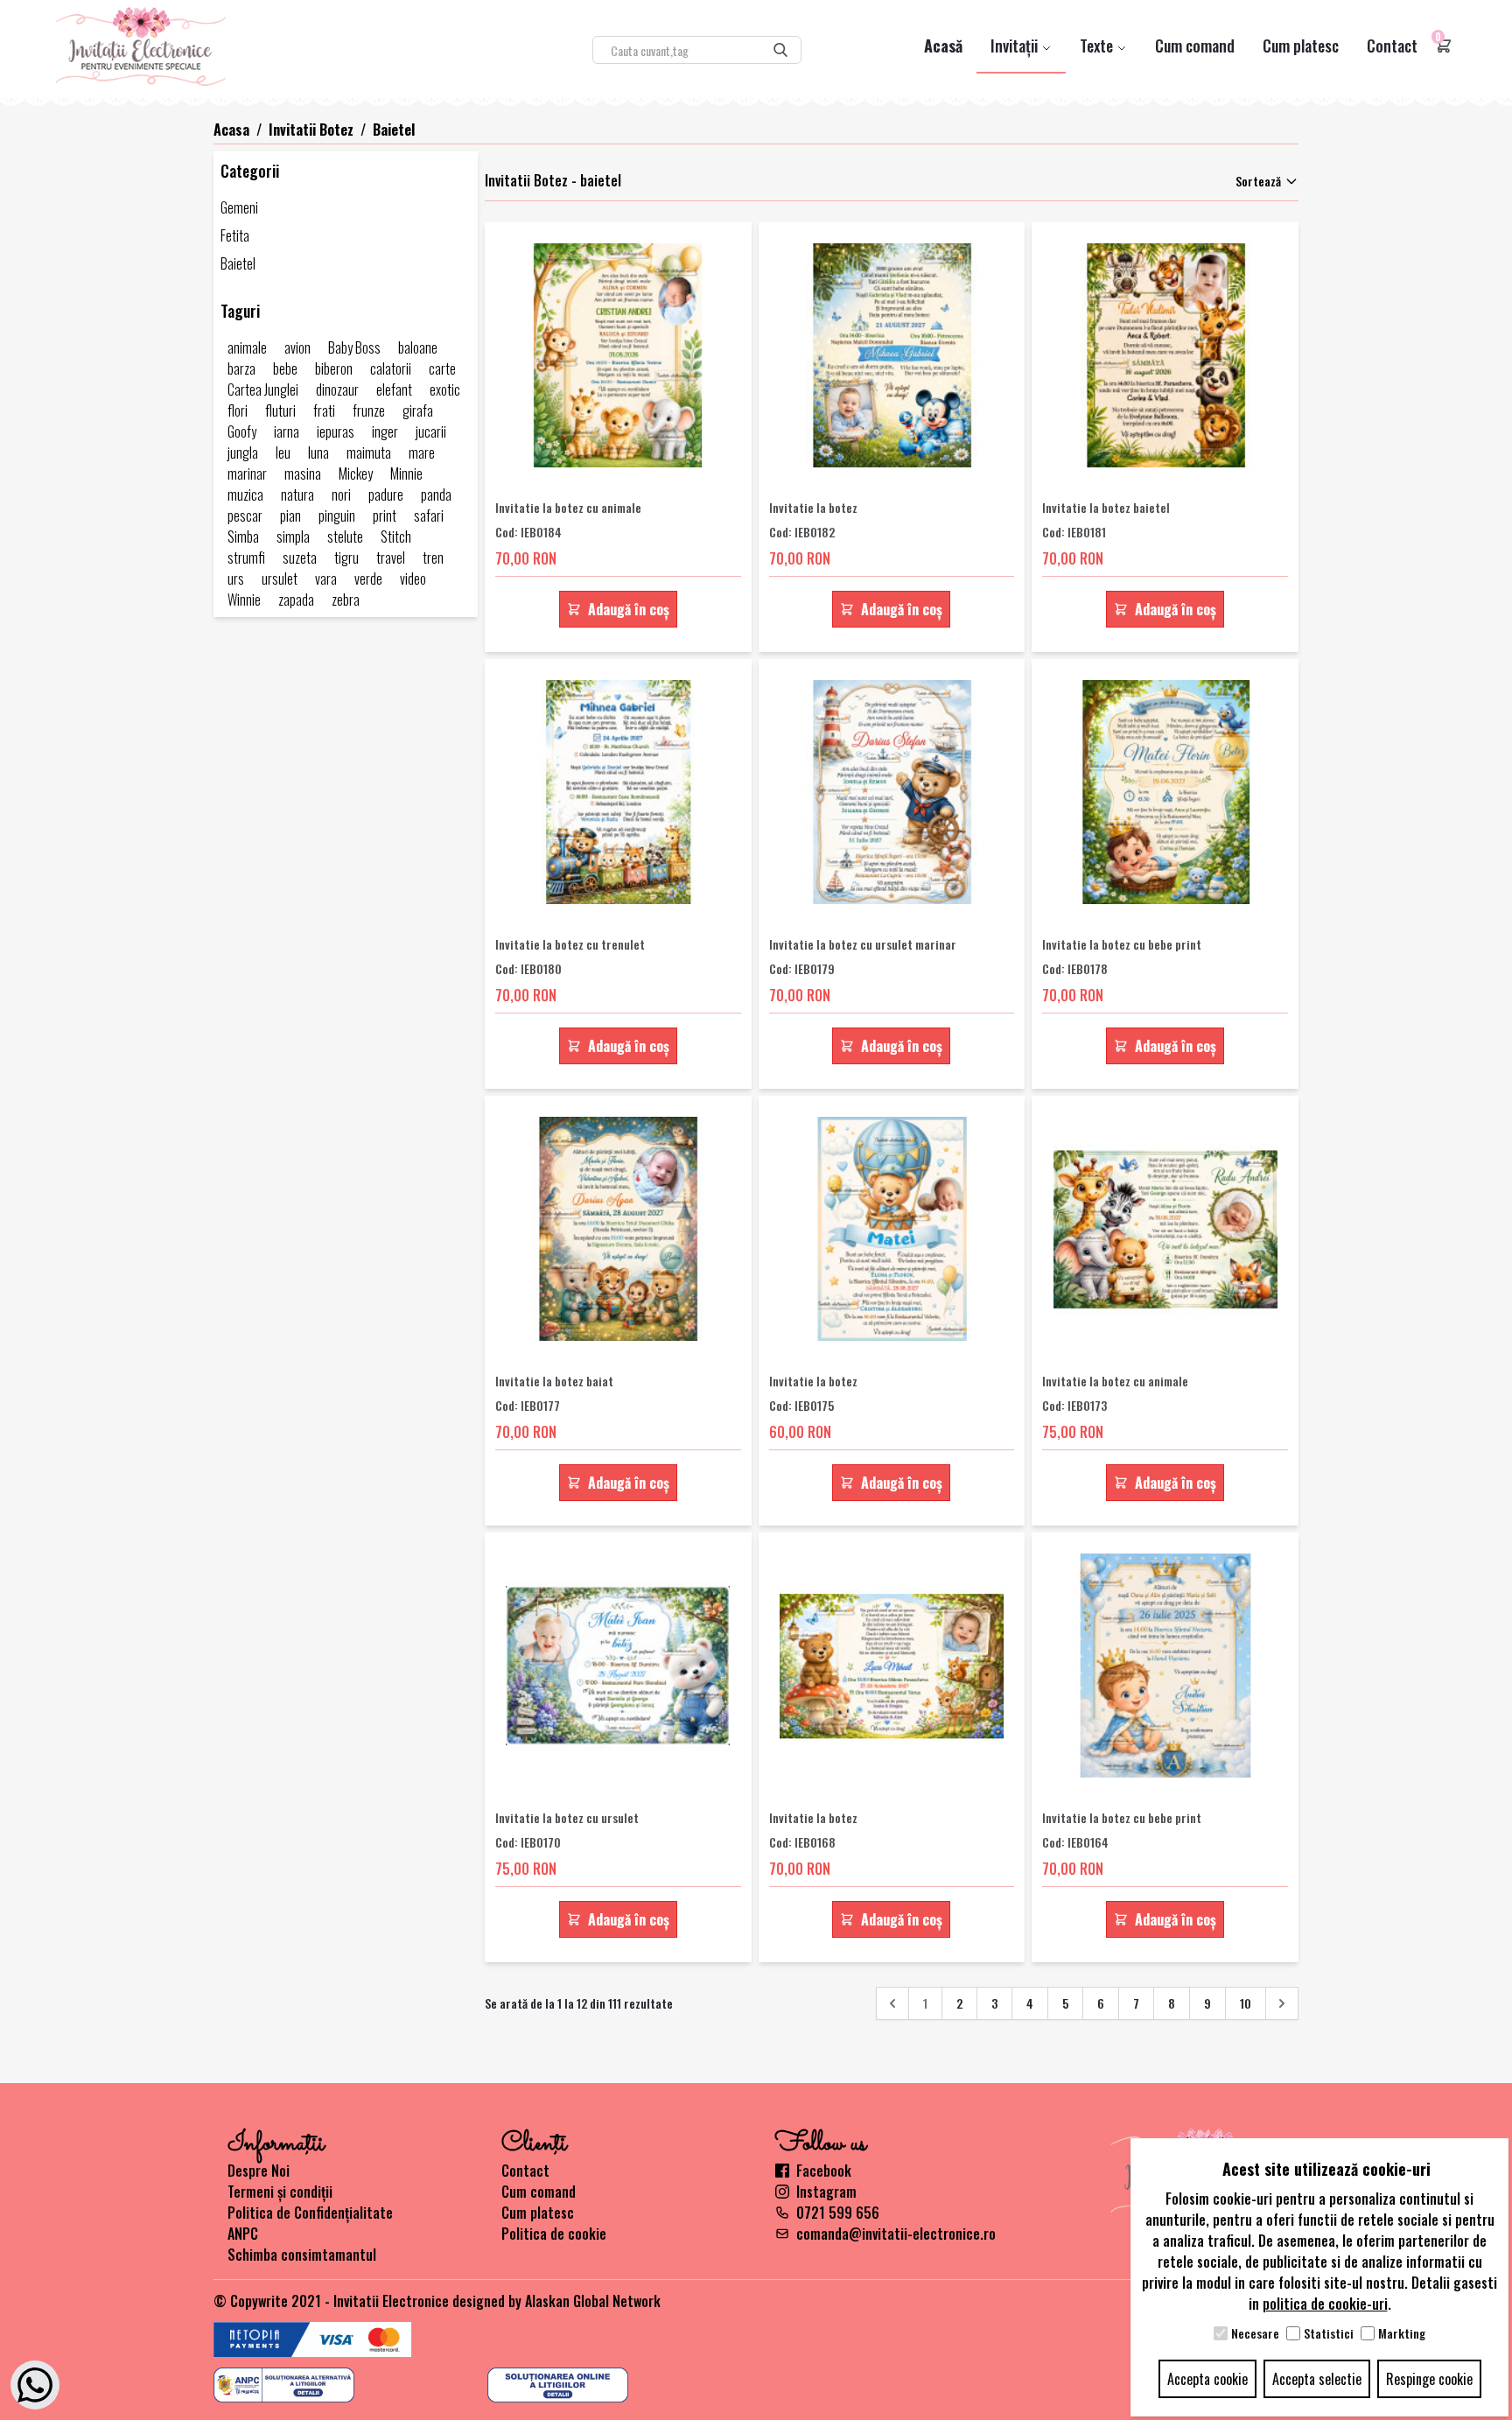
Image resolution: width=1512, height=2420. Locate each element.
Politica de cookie (554, 2234)
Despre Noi (259, 2171)
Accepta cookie (1207, 2379)
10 (1246, 2003)
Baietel (238, 263)
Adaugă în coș (629, 609)
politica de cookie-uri (1325, 2304)
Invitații (1016, 46)
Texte (1098, 46)
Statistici (1329, 2333)
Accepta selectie (1317, 2379)
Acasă (943, 46)
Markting (1402, 2333)
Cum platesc (1301, 46)
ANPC (243, 2234)
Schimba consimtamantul (302, 2255)
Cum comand (1195, 46)
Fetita (235, 235)
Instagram (826, 2192)
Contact (1392, 46)
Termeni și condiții (280, 2192)
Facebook (824, 2171)
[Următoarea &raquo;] (1282, 2003)
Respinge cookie (1429, 2379)
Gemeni (239, 207)
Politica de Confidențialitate (310, 2213)
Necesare (1255, 2333)
